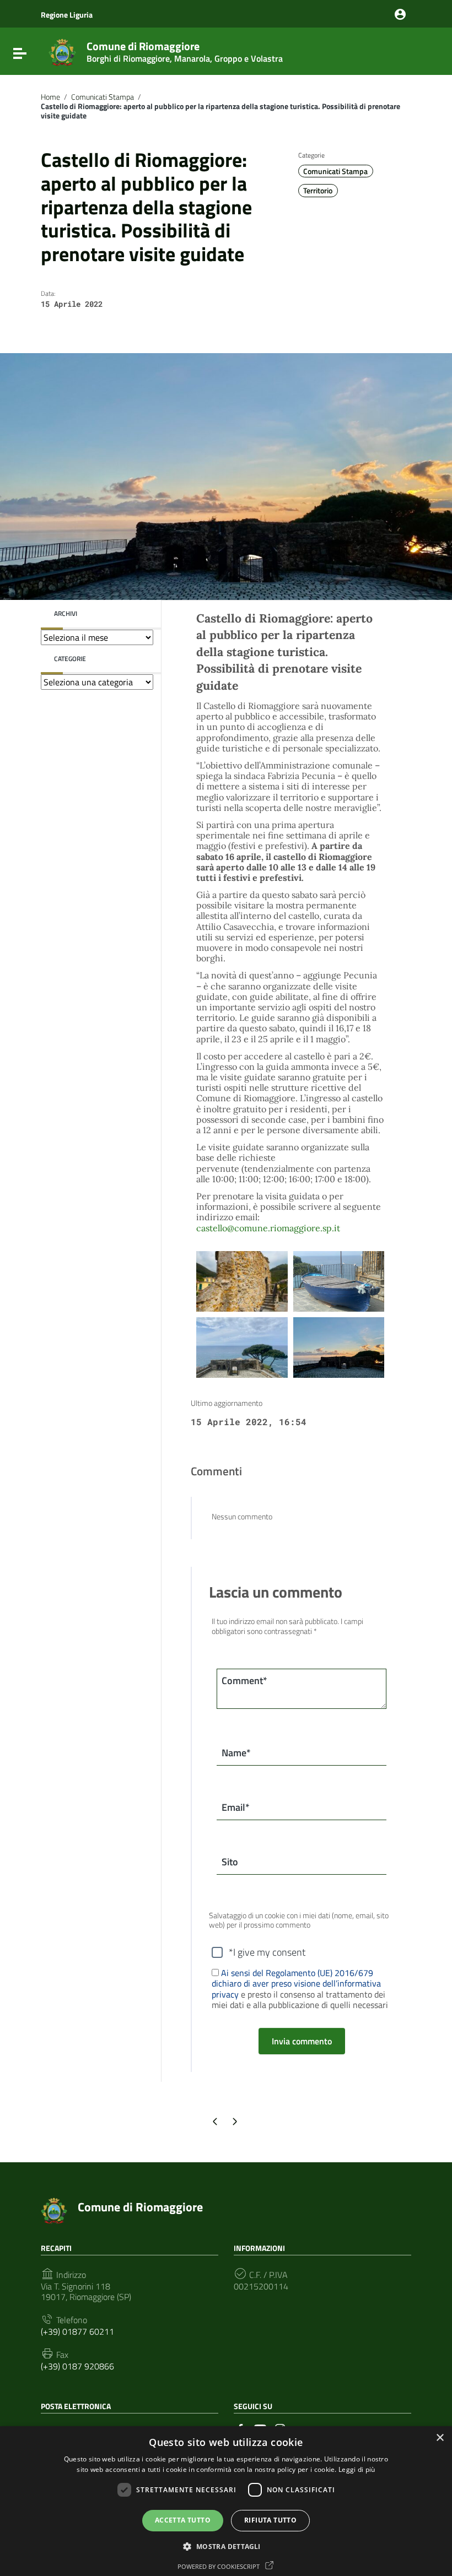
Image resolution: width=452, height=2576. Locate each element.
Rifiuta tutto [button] (270, 2520)
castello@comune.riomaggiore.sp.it (268, 1228)
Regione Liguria (67, 15)
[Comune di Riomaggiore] (62, 51)
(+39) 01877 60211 (77, 2332)
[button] (226, 2546)
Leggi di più (357, 2469)
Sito (230, 1862)
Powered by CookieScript (219, 2566)
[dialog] (226, 2501)
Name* (236, 1753)
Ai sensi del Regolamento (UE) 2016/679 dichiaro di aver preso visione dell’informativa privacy (296, 1983)
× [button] (440, 2438)
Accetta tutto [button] (183, 2520)
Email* (236, 1807)
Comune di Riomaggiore (185, 50)
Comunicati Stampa (103, 97)
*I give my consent (267, 1952)
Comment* (244, 1681)
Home (50, 97)
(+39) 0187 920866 (77, 2366)
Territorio (318, 191)
